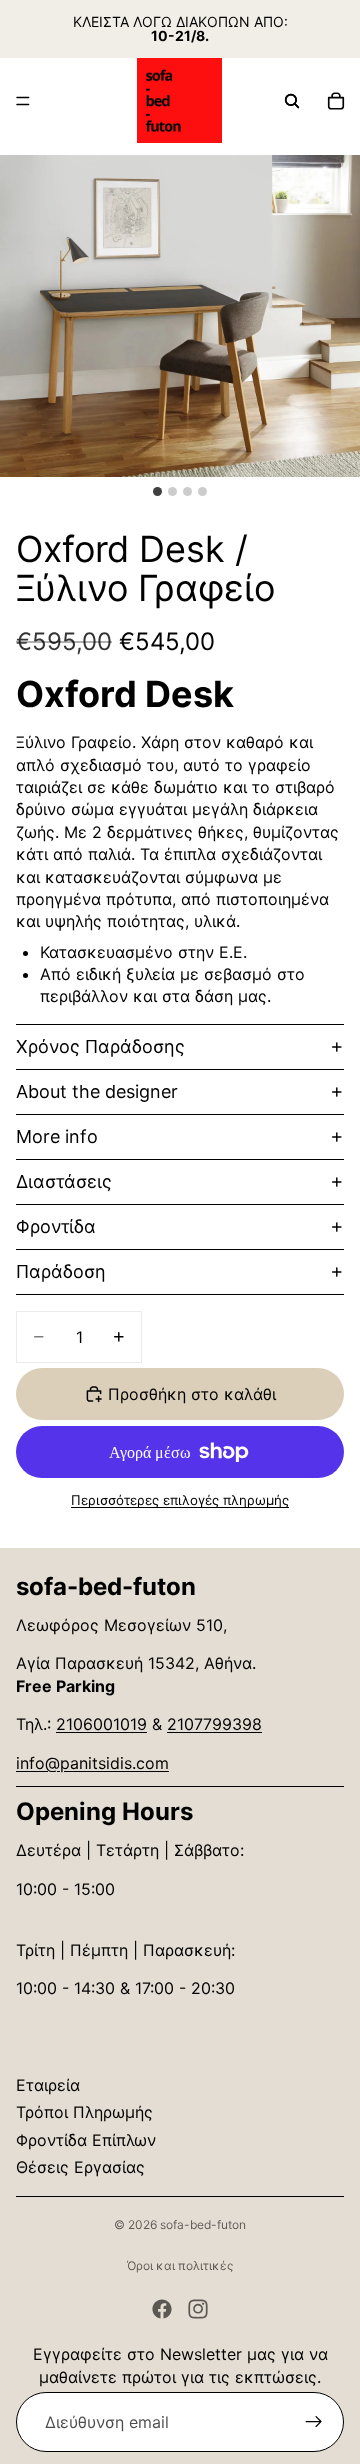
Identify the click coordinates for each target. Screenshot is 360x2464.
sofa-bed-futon (203, 2224)
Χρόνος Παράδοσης (100, 1046)
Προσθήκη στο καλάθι (192, 1394)
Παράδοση (61, 1271)
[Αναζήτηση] (292, 101)
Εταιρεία (48, 2085)
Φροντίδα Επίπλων (86, 2140)
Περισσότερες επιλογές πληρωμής (180, 1500)
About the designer (97, 1091)
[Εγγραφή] (314, 2422)
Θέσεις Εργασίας (80, 2167)
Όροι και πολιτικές (180, 2265)
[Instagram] (198, 2309)
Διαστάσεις (64, 1181)
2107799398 (214, 1724)
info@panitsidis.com (92, 1763)
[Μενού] (23, 101)
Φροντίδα (56, 1226)
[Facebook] (162, 2309)
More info (57, 1136)
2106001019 (101, 1724)
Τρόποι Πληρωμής (84, 2112)
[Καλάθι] (336, 101)
